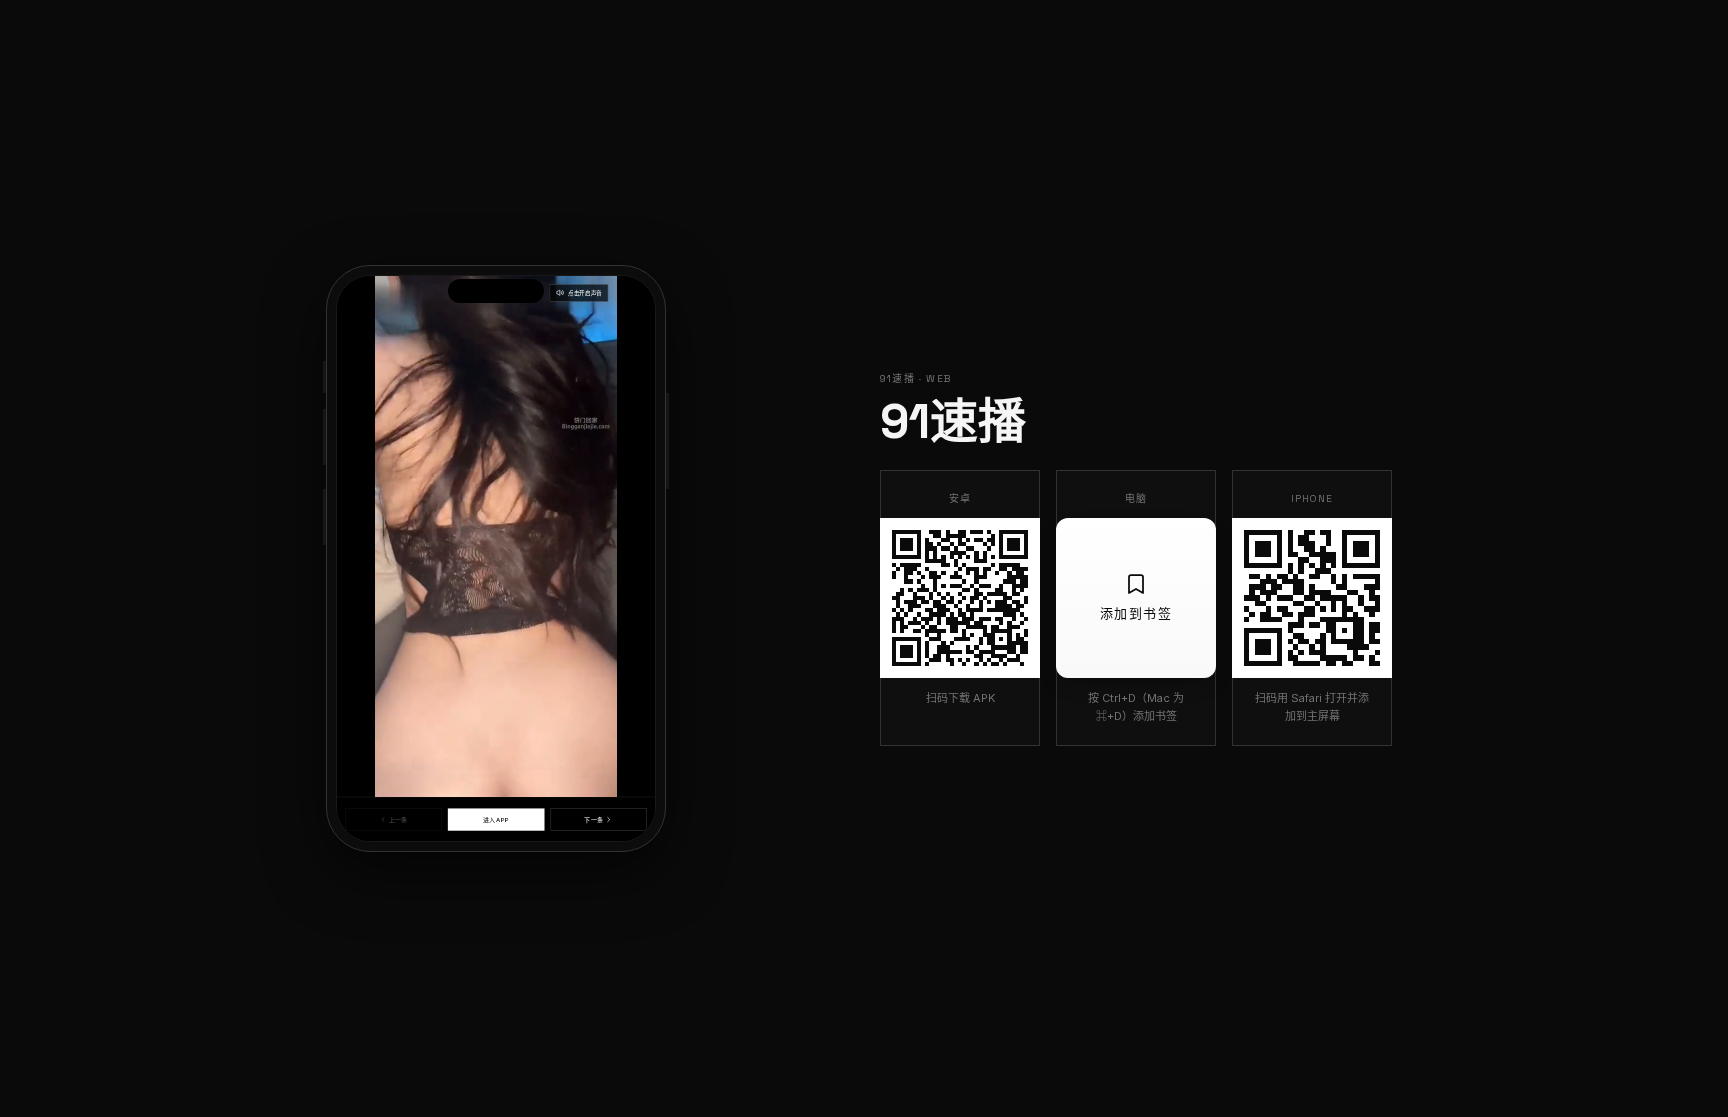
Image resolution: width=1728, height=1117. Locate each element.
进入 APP (496, 819)
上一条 (398, 819)
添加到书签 (1136, 613)
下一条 (593, 819)
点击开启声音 (584, 292)
